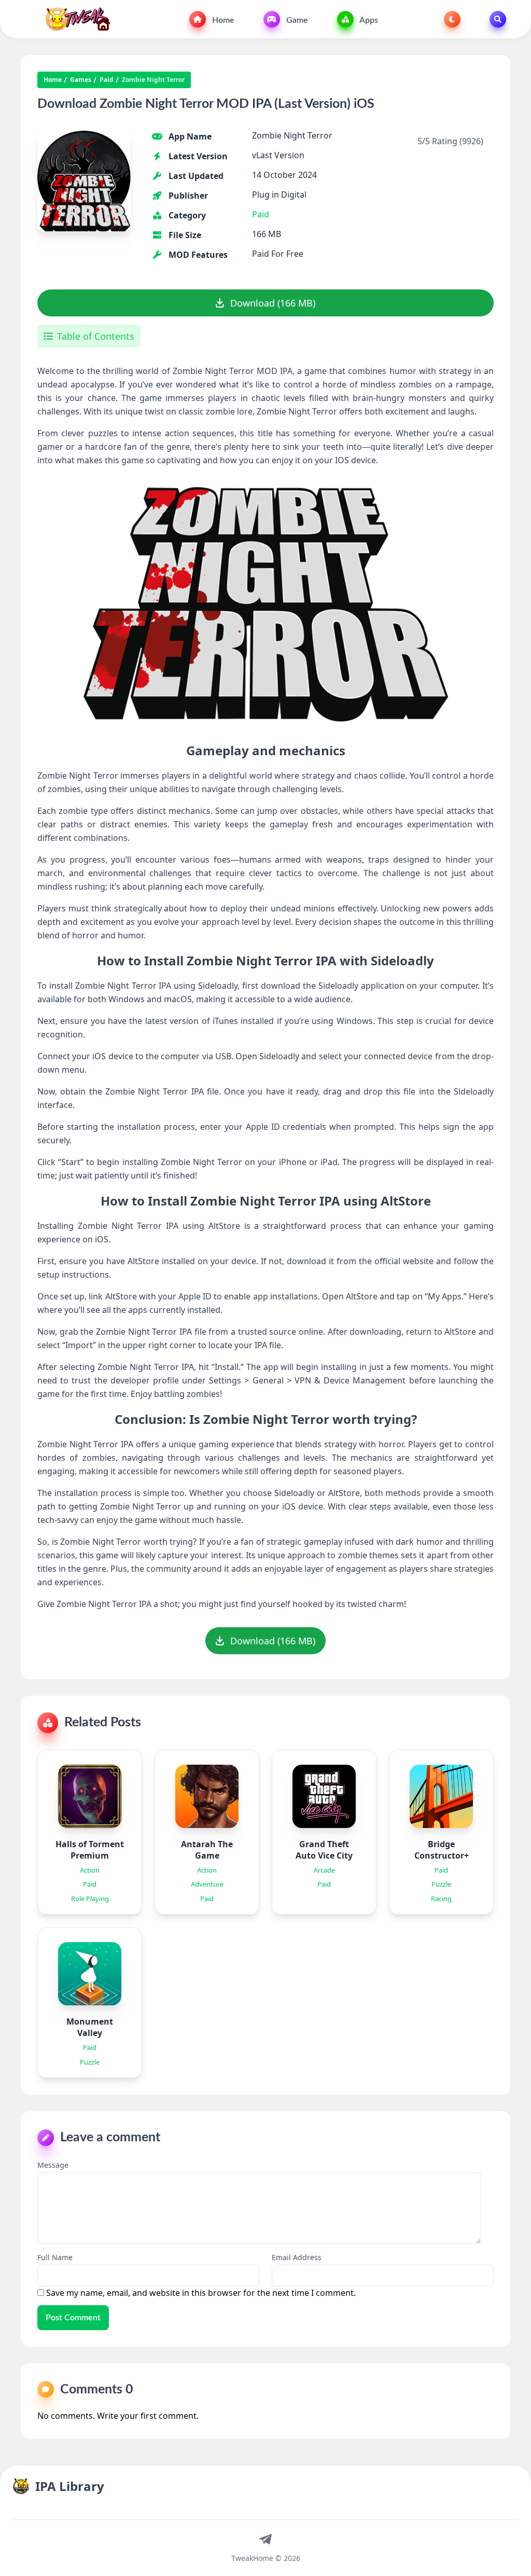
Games (81, 80)
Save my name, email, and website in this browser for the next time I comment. (201, 2293)
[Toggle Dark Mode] (452, 19)
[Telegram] (265, 2539)
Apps (368, 20)
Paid (107, 80)
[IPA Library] (74, 19)
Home (222, 20)
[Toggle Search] (498, 19)
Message (53, 2165)
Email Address (297, 2257)
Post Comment (73, 2318)
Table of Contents (96, 336)
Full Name (55, 2257)
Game (296, 20)
